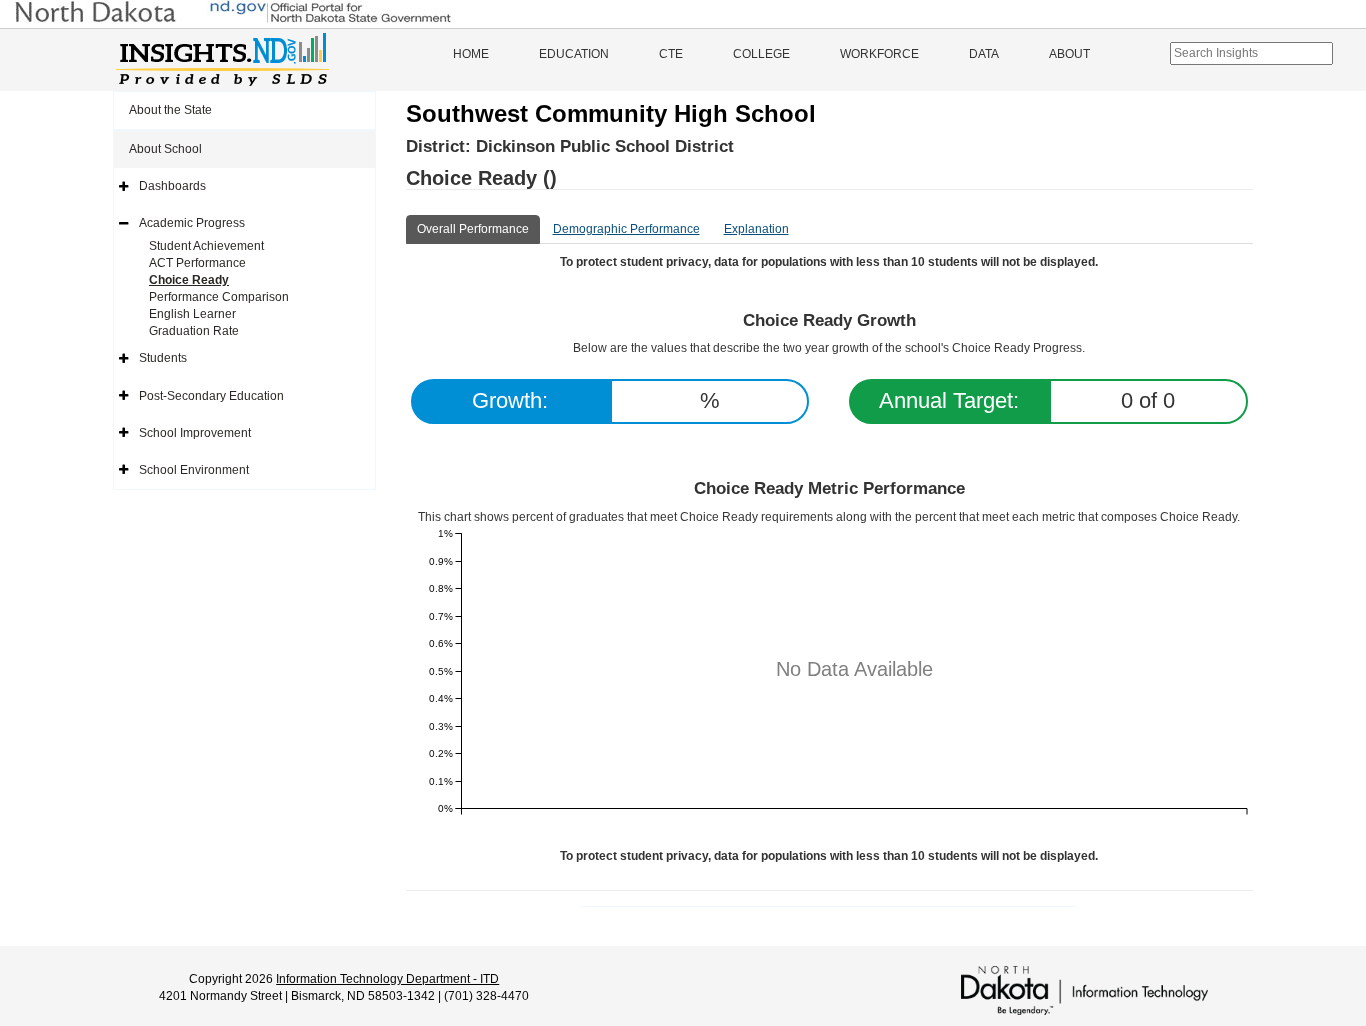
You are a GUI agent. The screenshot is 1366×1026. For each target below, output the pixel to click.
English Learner (192, 314)
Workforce (879, 54)
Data (984, 54)
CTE (671, 54)
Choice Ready (189, 280)
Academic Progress (192, 223)
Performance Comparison (219, 297)
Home (471, 54)
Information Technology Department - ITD (387, 979)
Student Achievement (206, 246)
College (761, 54)
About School (165, 149)
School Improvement (195, 433)
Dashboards (172, 186)
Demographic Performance (626, 229)
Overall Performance (473, 229)
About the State (170, 110)
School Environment (194, 470)
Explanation (756, 229)
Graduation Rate (194, 331)
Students (163, 358)
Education (574, 54)
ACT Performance (197, 263)
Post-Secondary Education (211, 396)
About (1069, 54)
